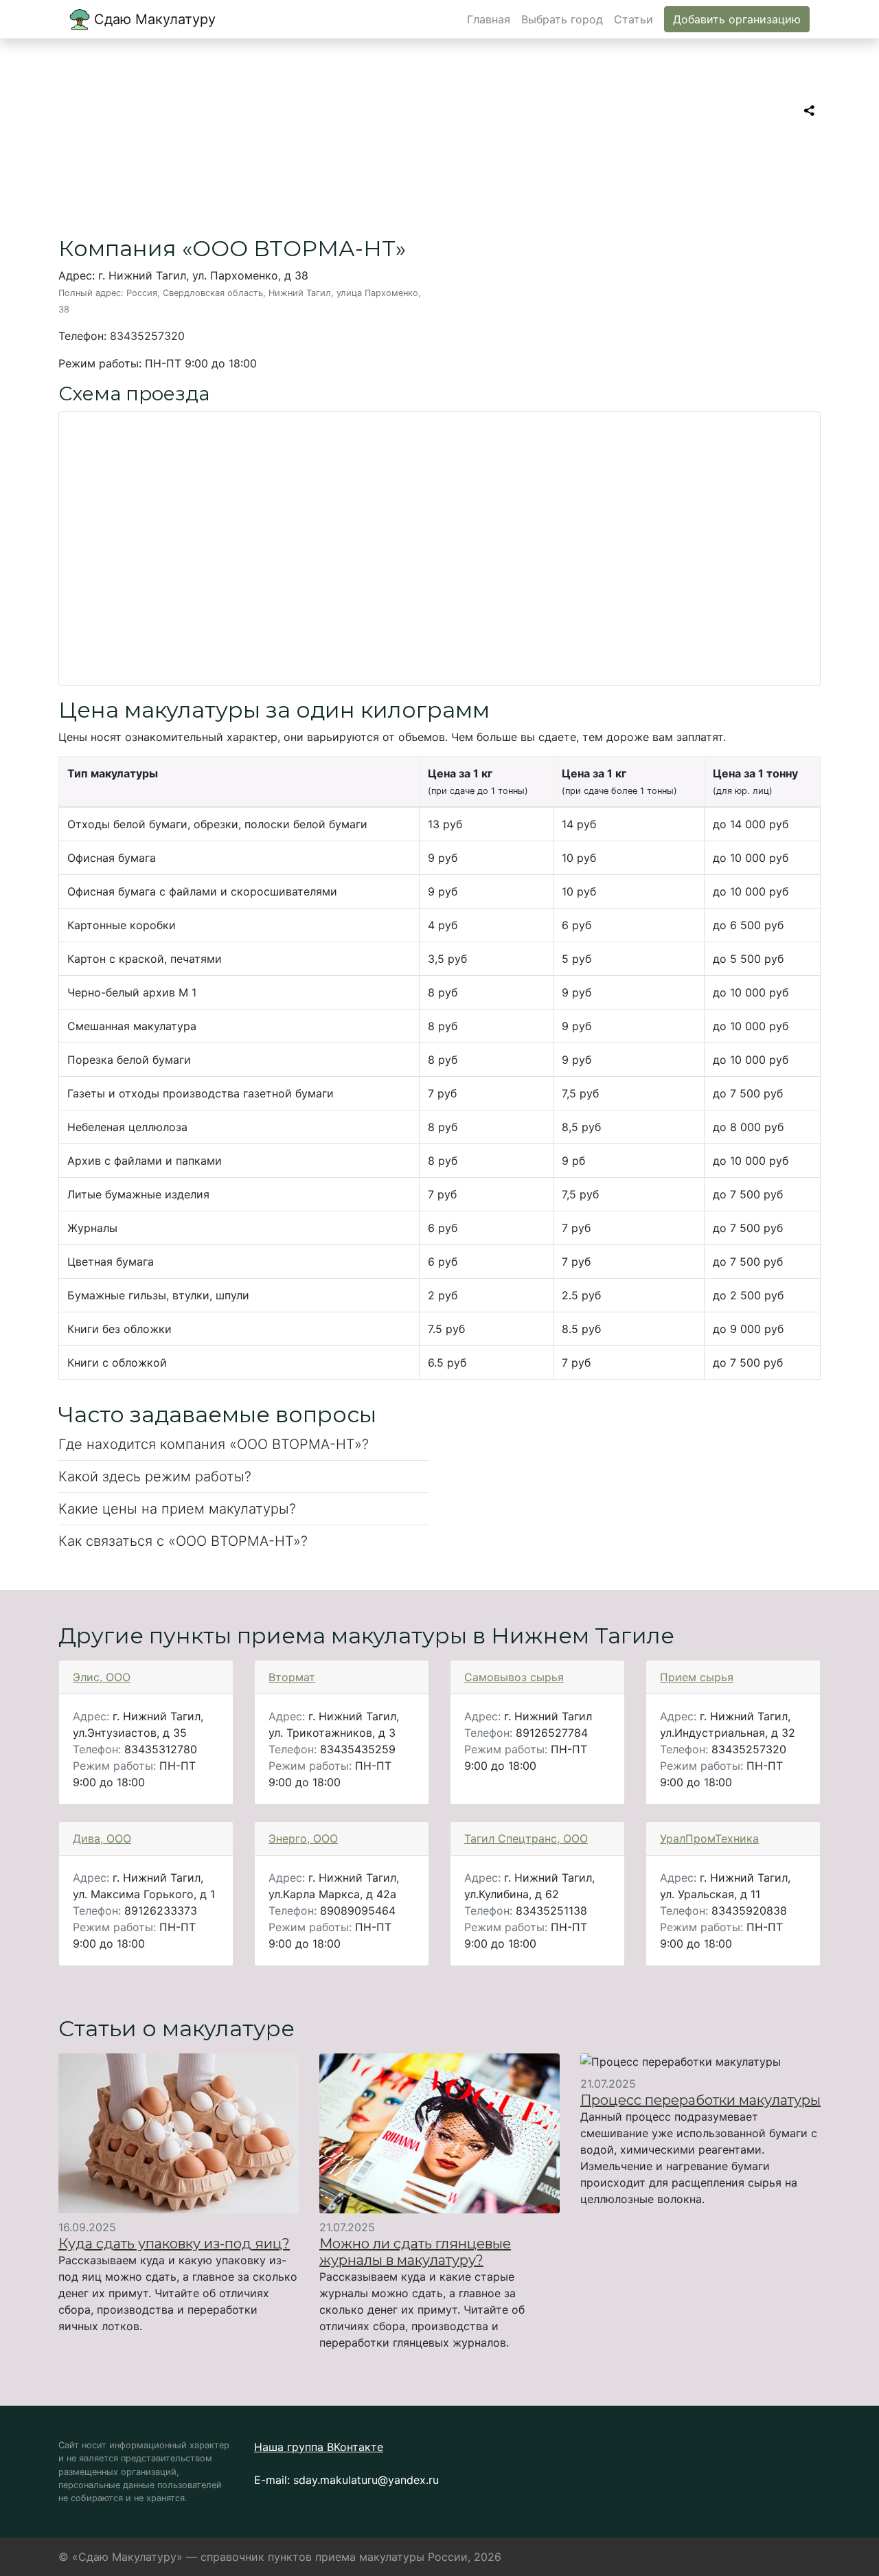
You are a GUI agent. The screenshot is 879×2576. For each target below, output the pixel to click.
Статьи (633, 19)
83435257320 (147, 336)
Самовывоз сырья (514, 1677)
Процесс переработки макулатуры (700, 2100)
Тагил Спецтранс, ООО (526, 1838)
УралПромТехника (709, 1838)
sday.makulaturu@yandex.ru (366, 2480)
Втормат (292, 1677)
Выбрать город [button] (562, 19)
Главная (489, 19)
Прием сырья (697, 1677)
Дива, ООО (102, 1838)
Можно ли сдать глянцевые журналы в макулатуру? (415, 2252)
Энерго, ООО (303, 1838)
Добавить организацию (737, 19)
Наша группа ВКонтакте (319, 2447)
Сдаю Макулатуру (153, 19)
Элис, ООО (102, 1677)
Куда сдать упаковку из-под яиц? (174, 2244)
